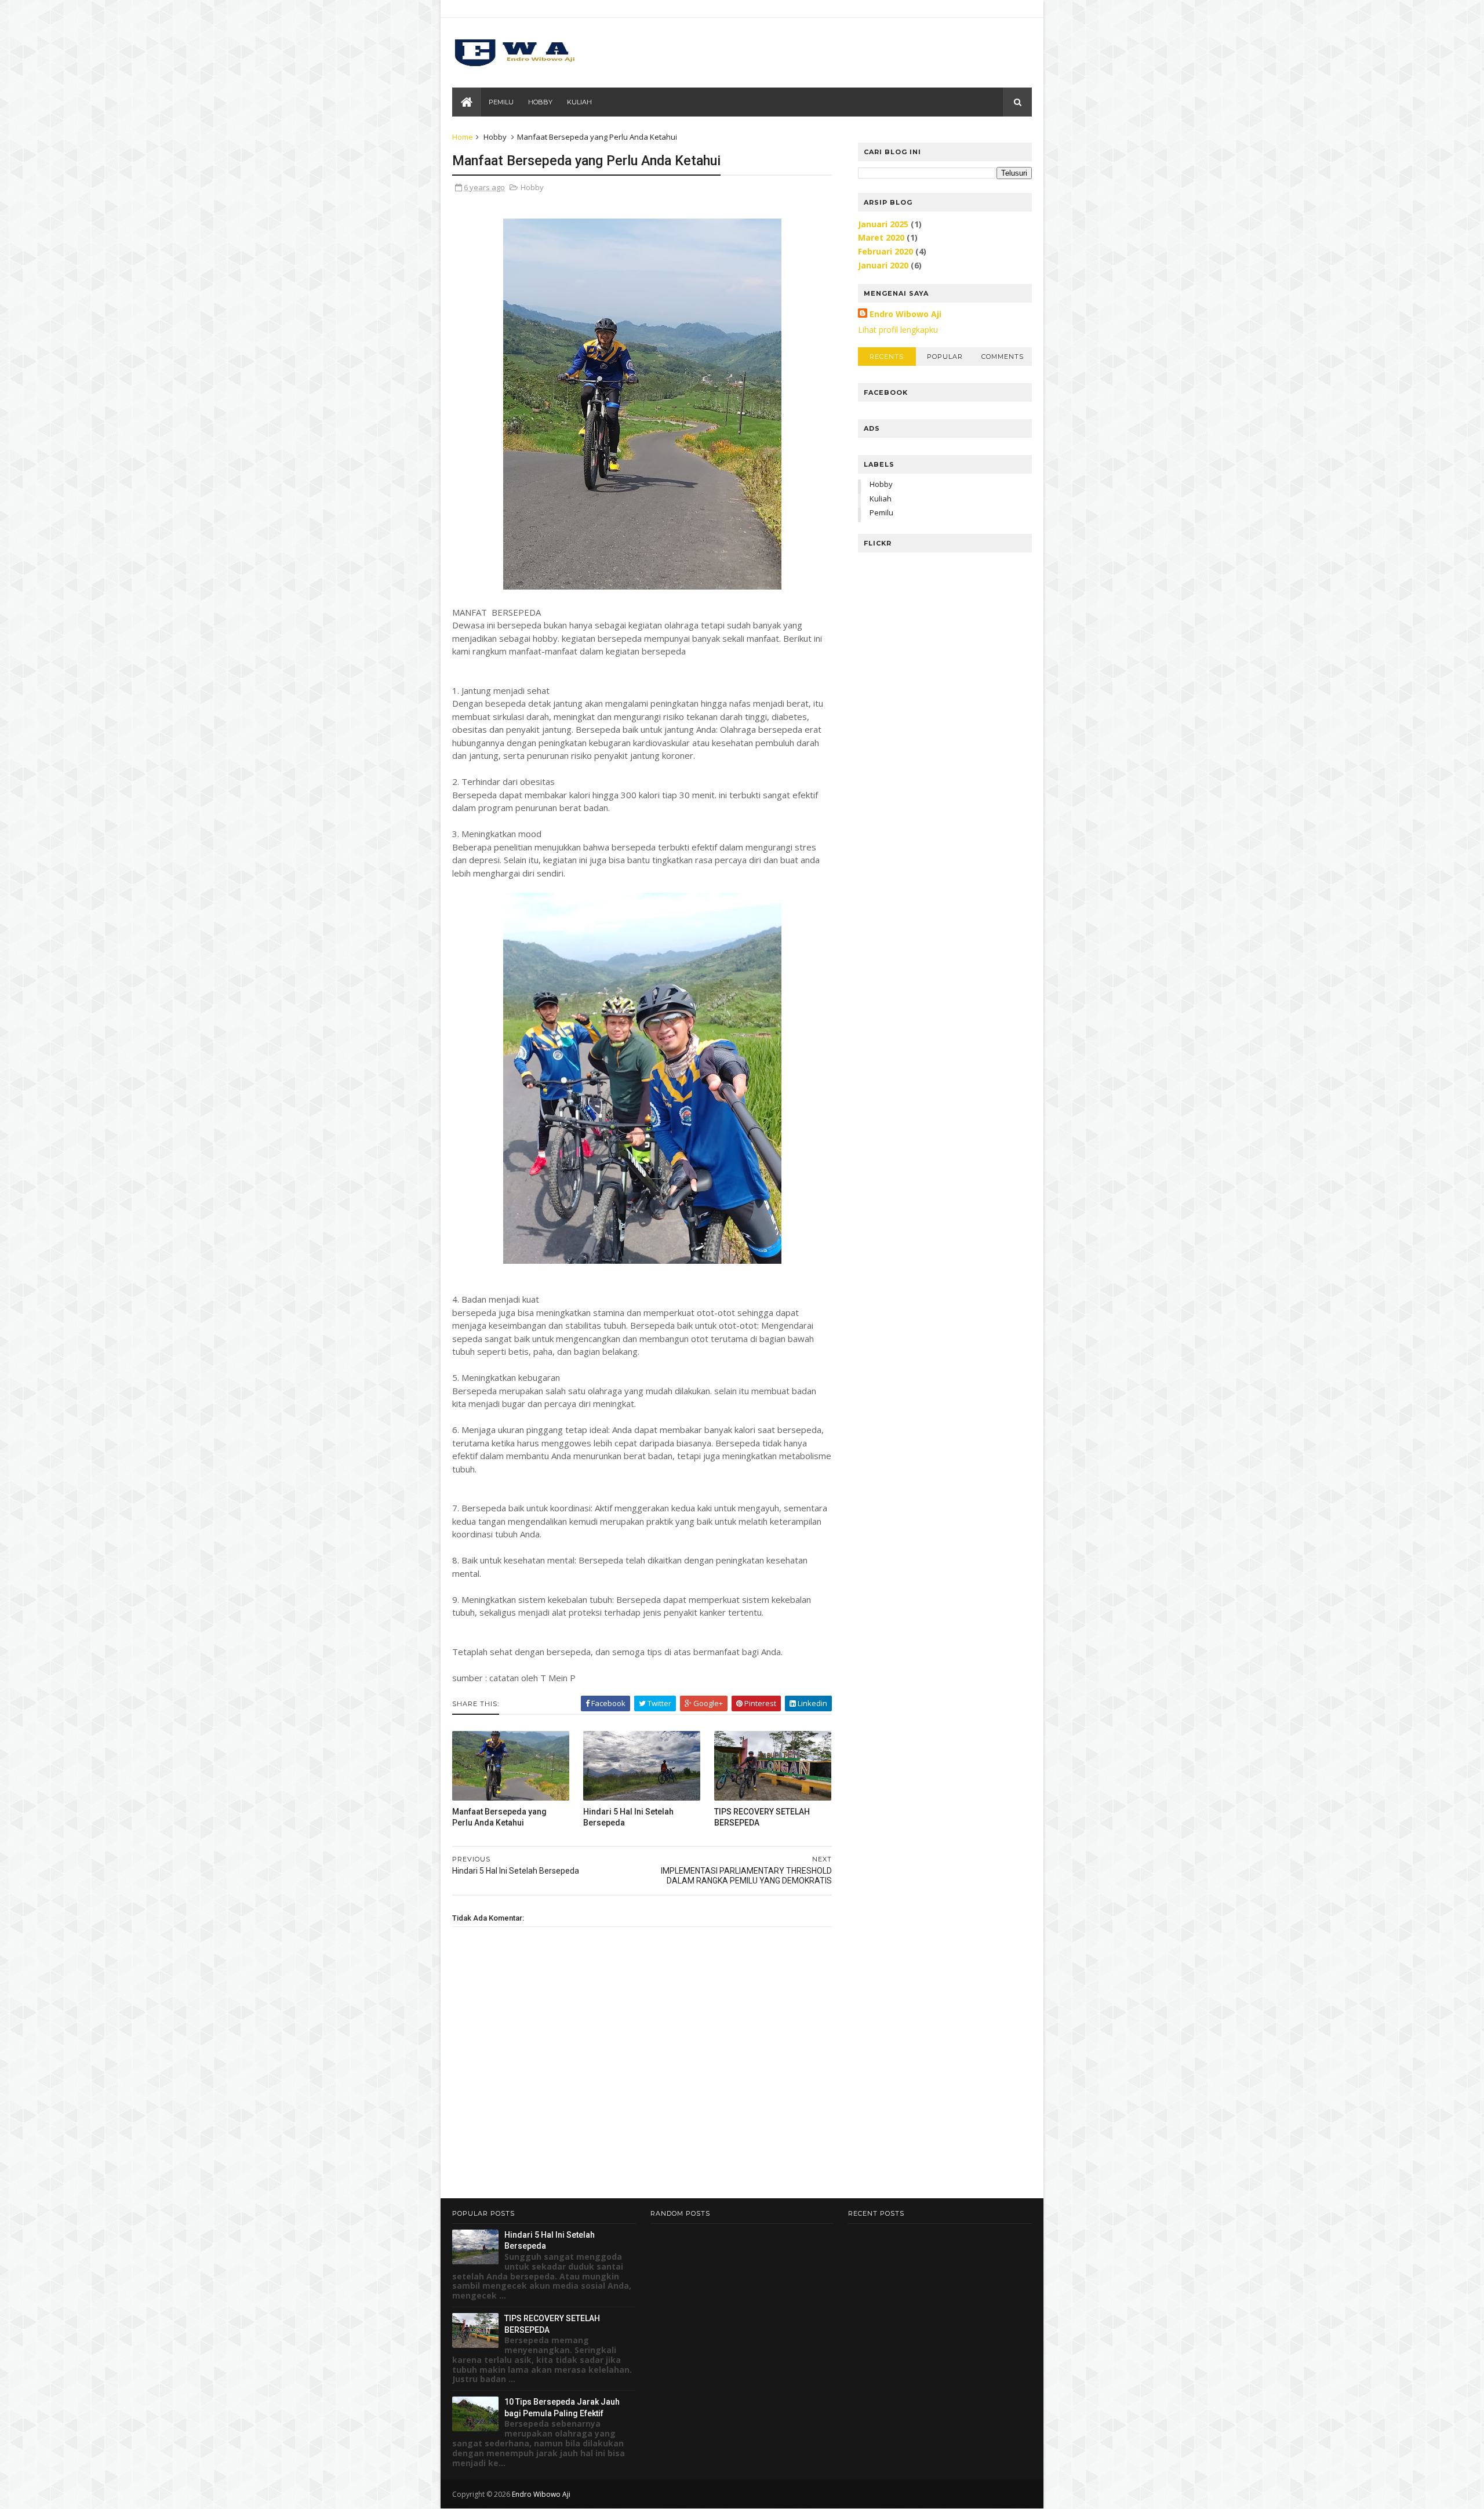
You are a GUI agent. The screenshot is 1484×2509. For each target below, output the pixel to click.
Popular (945, 357)
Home (463, 137)
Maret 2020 (881, 237)
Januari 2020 (883, 265)
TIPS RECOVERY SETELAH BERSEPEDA (762, 1817)
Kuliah (579, 102)
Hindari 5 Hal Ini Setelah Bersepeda (628, 1817)
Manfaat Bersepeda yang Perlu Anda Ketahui (499, 1817)
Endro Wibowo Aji (905, 314)
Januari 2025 (883, 224)
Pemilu (501, 102)
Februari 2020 (885, 251)
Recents (887, 357)
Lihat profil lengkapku (898, 330)
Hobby (540, 102)
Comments (1003, 357)
